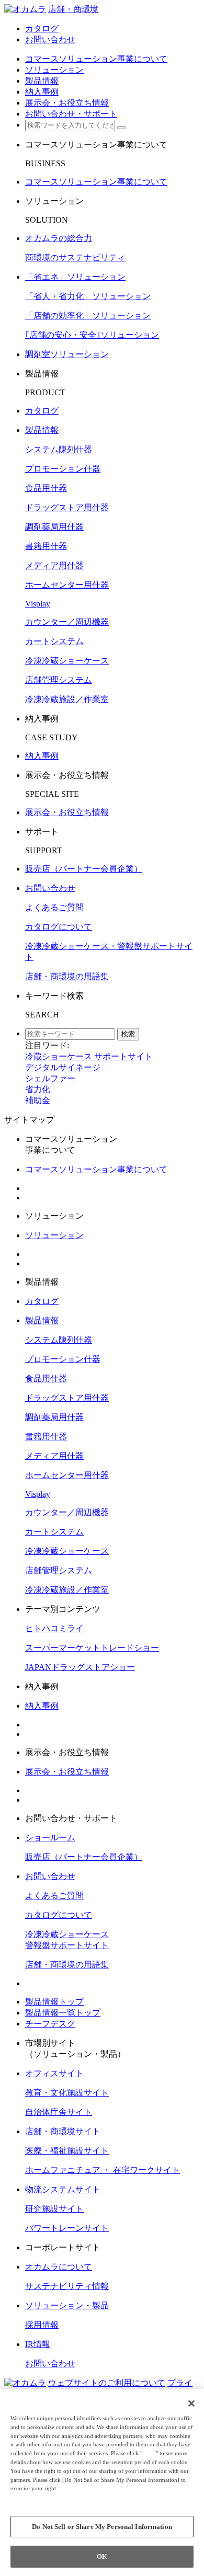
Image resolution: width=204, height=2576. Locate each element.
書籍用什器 (46, 546)
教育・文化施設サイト (67, 2093)
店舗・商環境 (73, 9)
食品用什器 (46, 488)
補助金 (38, 1100)
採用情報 (42, 2325)
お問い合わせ (50, 888)
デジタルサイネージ (63, 1067)
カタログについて (59, 927)
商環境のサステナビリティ (75, 257)
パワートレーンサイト (67, 2228)
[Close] (191, 2403)
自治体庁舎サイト (59, 2112)
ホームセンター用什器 (67, 585)
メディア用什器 (54, 565)
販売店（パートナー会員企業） (84, 869)
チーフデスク (50, 2024)
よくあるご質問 (54, 907)
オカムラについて (59, 2267)
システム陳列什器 (59, 449)
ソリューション (54, 1235)
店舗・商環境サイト (63, 2131)
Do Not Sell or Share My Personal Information (102, 2527)
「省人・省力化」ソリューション (88, 296)
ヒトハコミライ (54, 1628)
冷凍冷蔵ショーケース (67, 661)
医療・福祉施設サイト (67, 2151)
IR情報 (38, 2344)
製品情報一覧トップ (63, 2013)
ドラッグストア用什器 (67, 507)
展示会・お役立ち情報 (67, 812)
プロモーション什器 (63, 469)
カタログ (42, 411)
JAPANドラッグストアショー (80, 1667)
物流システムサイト (63, 2189)
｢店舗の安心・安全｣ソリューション (92, 335)
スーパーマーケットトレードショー (92, 1648)
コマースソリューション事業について (96, 182)
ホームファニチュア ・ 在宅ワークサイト (103, 2170)
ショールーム (50, 1837)
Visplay (38, 604)
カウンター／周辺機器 (67, 622)
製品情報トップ (54, 2002)
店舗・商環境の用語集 (67, 976)
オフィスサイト (54, 2073)
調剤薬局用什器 (54, 527)
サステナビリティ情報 (67, 2286)
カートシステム (54, 641)
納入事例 (42, 756)
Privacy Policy (32, 2497)
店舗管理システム (59, 680)
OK (102, 2556)
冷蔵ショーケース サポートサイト (89, 1056)
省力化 (38, 1089)
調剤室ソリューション (67, 354)
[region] (102, 2482)
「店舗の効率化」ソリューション (88, 316)
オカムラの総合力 (59, 238)
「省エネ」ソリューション (75, 277)
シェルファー (50, 1078)
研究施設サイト (54, 2209)
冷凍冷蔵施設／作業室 (67, 699)
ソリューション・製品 (67, 2305)
